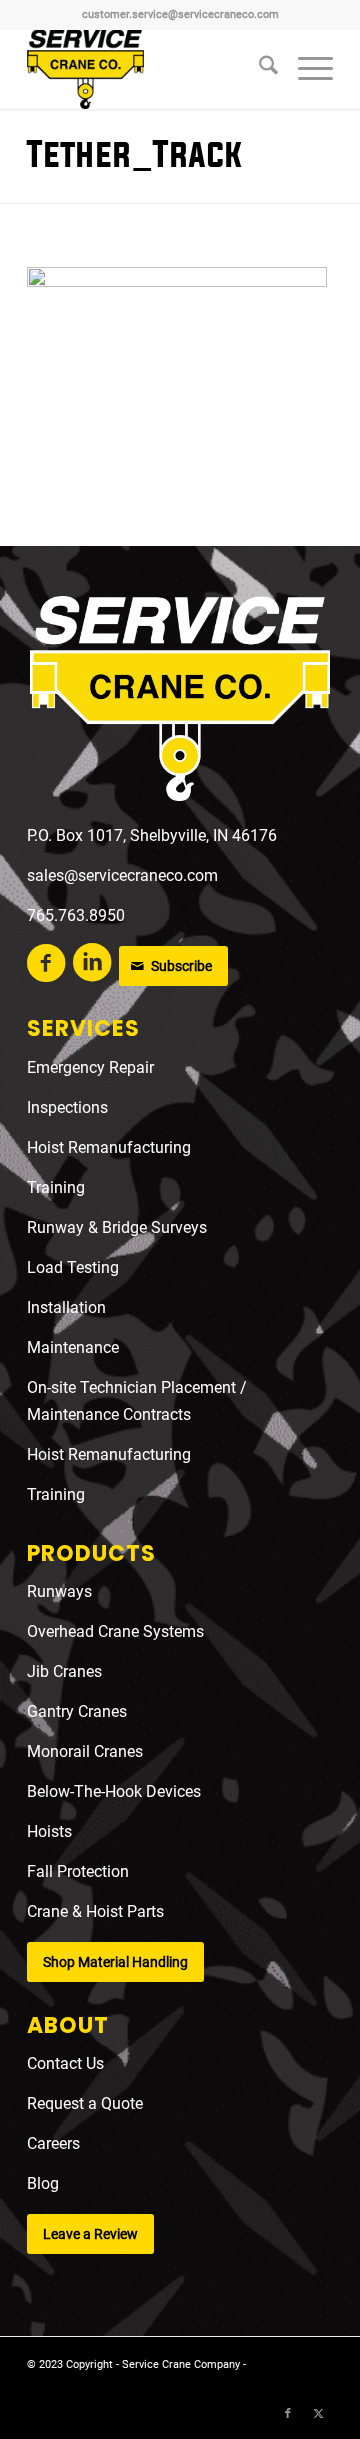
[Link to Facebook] (288, 2414)
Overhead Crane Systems (115, 1631)
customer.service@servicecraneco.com (180, 14)
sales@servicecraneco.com (122, 875)
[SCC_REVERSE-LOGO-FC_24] (180, 703)
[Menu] (305, 69)
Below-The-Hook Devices (114, 1791)
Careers (53, 2143)
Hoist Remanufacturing (109, 1147)
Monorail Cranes (85, 1751)
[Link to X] (318, 2414)
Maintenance (73, 1347)
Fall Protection (78, 1871)
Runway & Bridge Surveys (117, 1227)
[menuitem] (258, 69)
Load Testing (73, 1267)
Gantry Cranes (77, 1711)
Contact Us (65, 2063)
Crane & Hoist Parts (95, 1911)
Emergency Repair (90, 1067)
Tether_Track (134, 155)
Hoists (49, 1831)
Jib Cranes (64, 1671)
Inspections (67, 1107)
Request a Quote (85, 2103)
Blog (43, 2183)
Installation (66, 1307)
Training (56, 1187)
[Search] (258, 69)
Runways (59, 1591)
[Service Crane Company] (149, 69)
